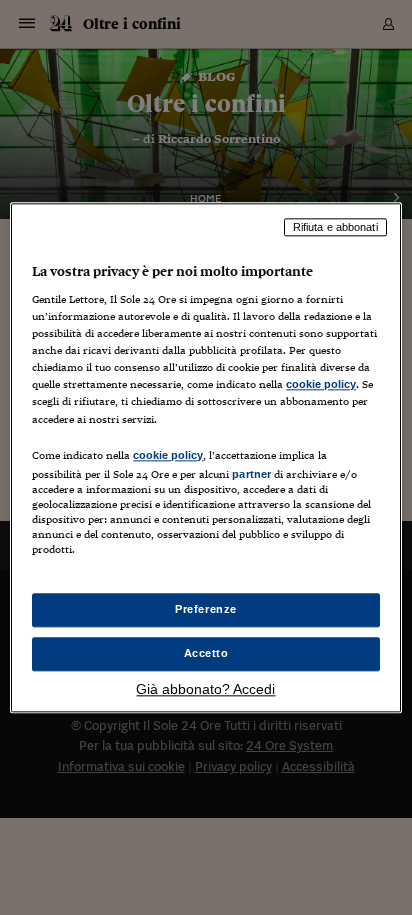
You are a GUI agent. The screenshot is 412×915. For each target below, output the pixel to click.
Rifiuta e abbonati (335, 227)
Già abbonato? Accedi (205, 689)
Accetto (206, 653)
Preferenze (206, 609)
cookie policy (321, 385)
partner (251, 474)
